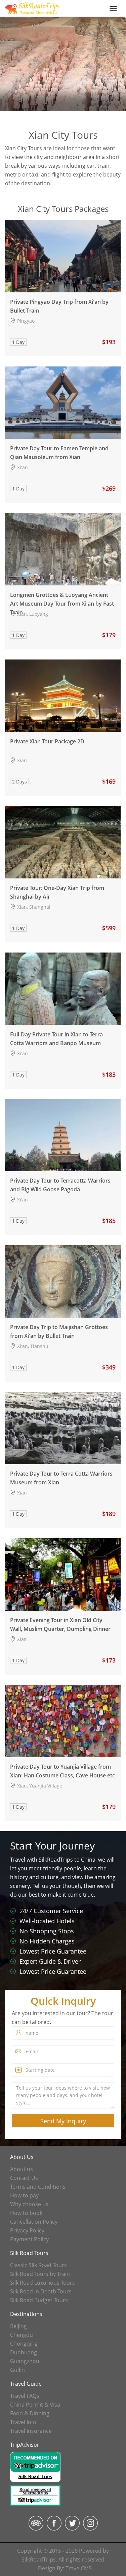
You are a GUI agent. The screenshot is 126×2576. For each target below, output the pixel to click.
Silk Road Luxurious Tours (43, 2283)
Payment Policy (29, 2239)
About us (22, 2169)
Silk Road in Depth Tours (41, 2291)
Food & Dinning (30, 2413)
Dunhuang (24, 2352)
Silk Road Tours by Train (40, 2274)
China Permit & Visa (35, 2405)
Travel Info (23, 2422)
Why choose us (29, 2204)
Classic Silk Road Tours (38, 2265)
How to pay (24, 2195)
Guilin (17, 2370)
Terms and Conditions (38, 2187)
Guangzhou (25, 2361)
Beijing (18, 2326)
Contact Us (24, 2178)
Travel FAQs (25, 2396)
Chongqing (24, 2344)
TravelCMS (79, 2568)
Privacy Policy (27, 2230)
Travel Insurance (31, 2431)
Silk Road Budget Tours (39, 2300)
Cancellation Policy (34, 2222)
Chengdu (22, 2335)
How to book (26, 2213)
